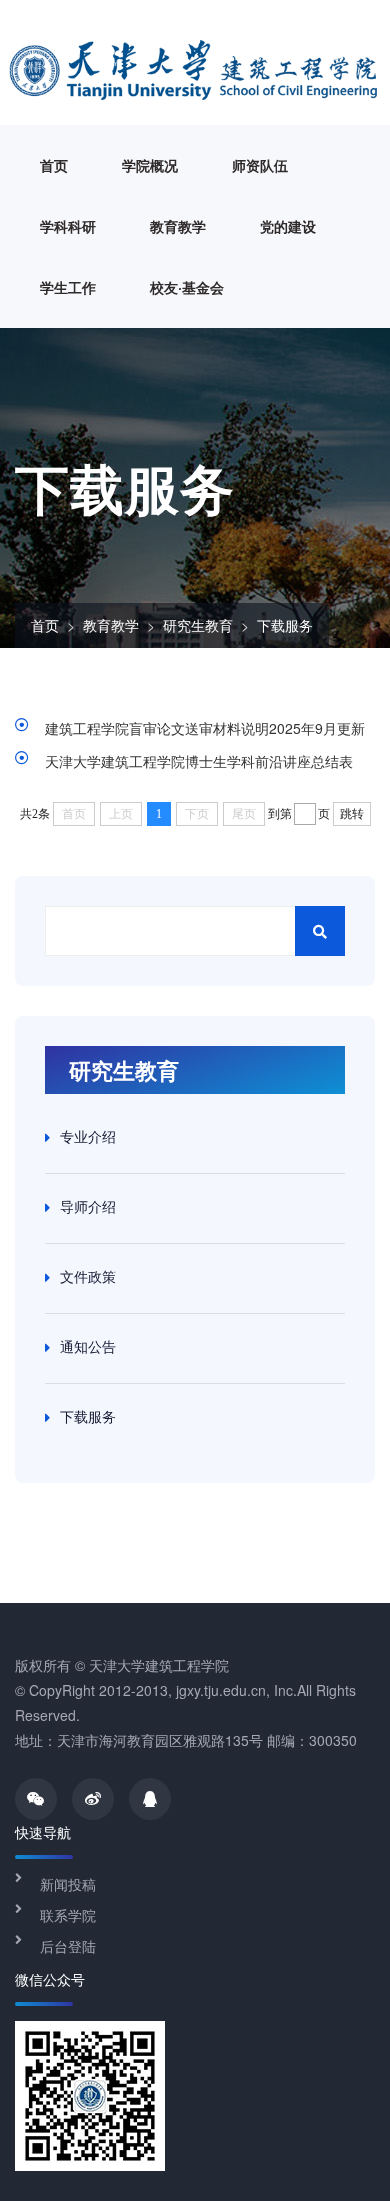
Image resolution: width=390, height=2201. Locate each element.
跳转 (352, 814)
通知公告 (88, 1346)
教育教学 (178, 226)
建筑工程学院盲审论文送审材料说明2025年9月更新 (205, 728)
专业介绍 (88, 1136)
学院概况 (150, 165)
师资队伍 (260, 165)
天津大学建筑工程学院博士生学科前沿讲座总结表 (199, 761)
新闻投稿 (68, 1884)
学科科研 (68, 226)
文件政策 (88, 1276)
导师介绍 (88, 1206)
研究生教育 (198, 625)
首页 (54, 165)
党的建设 (288, 226)
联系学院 (68, 1915)
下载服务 (285, 625)
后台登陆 (68, 1946)
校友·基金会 (187, 287)
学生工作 (68, 287)
